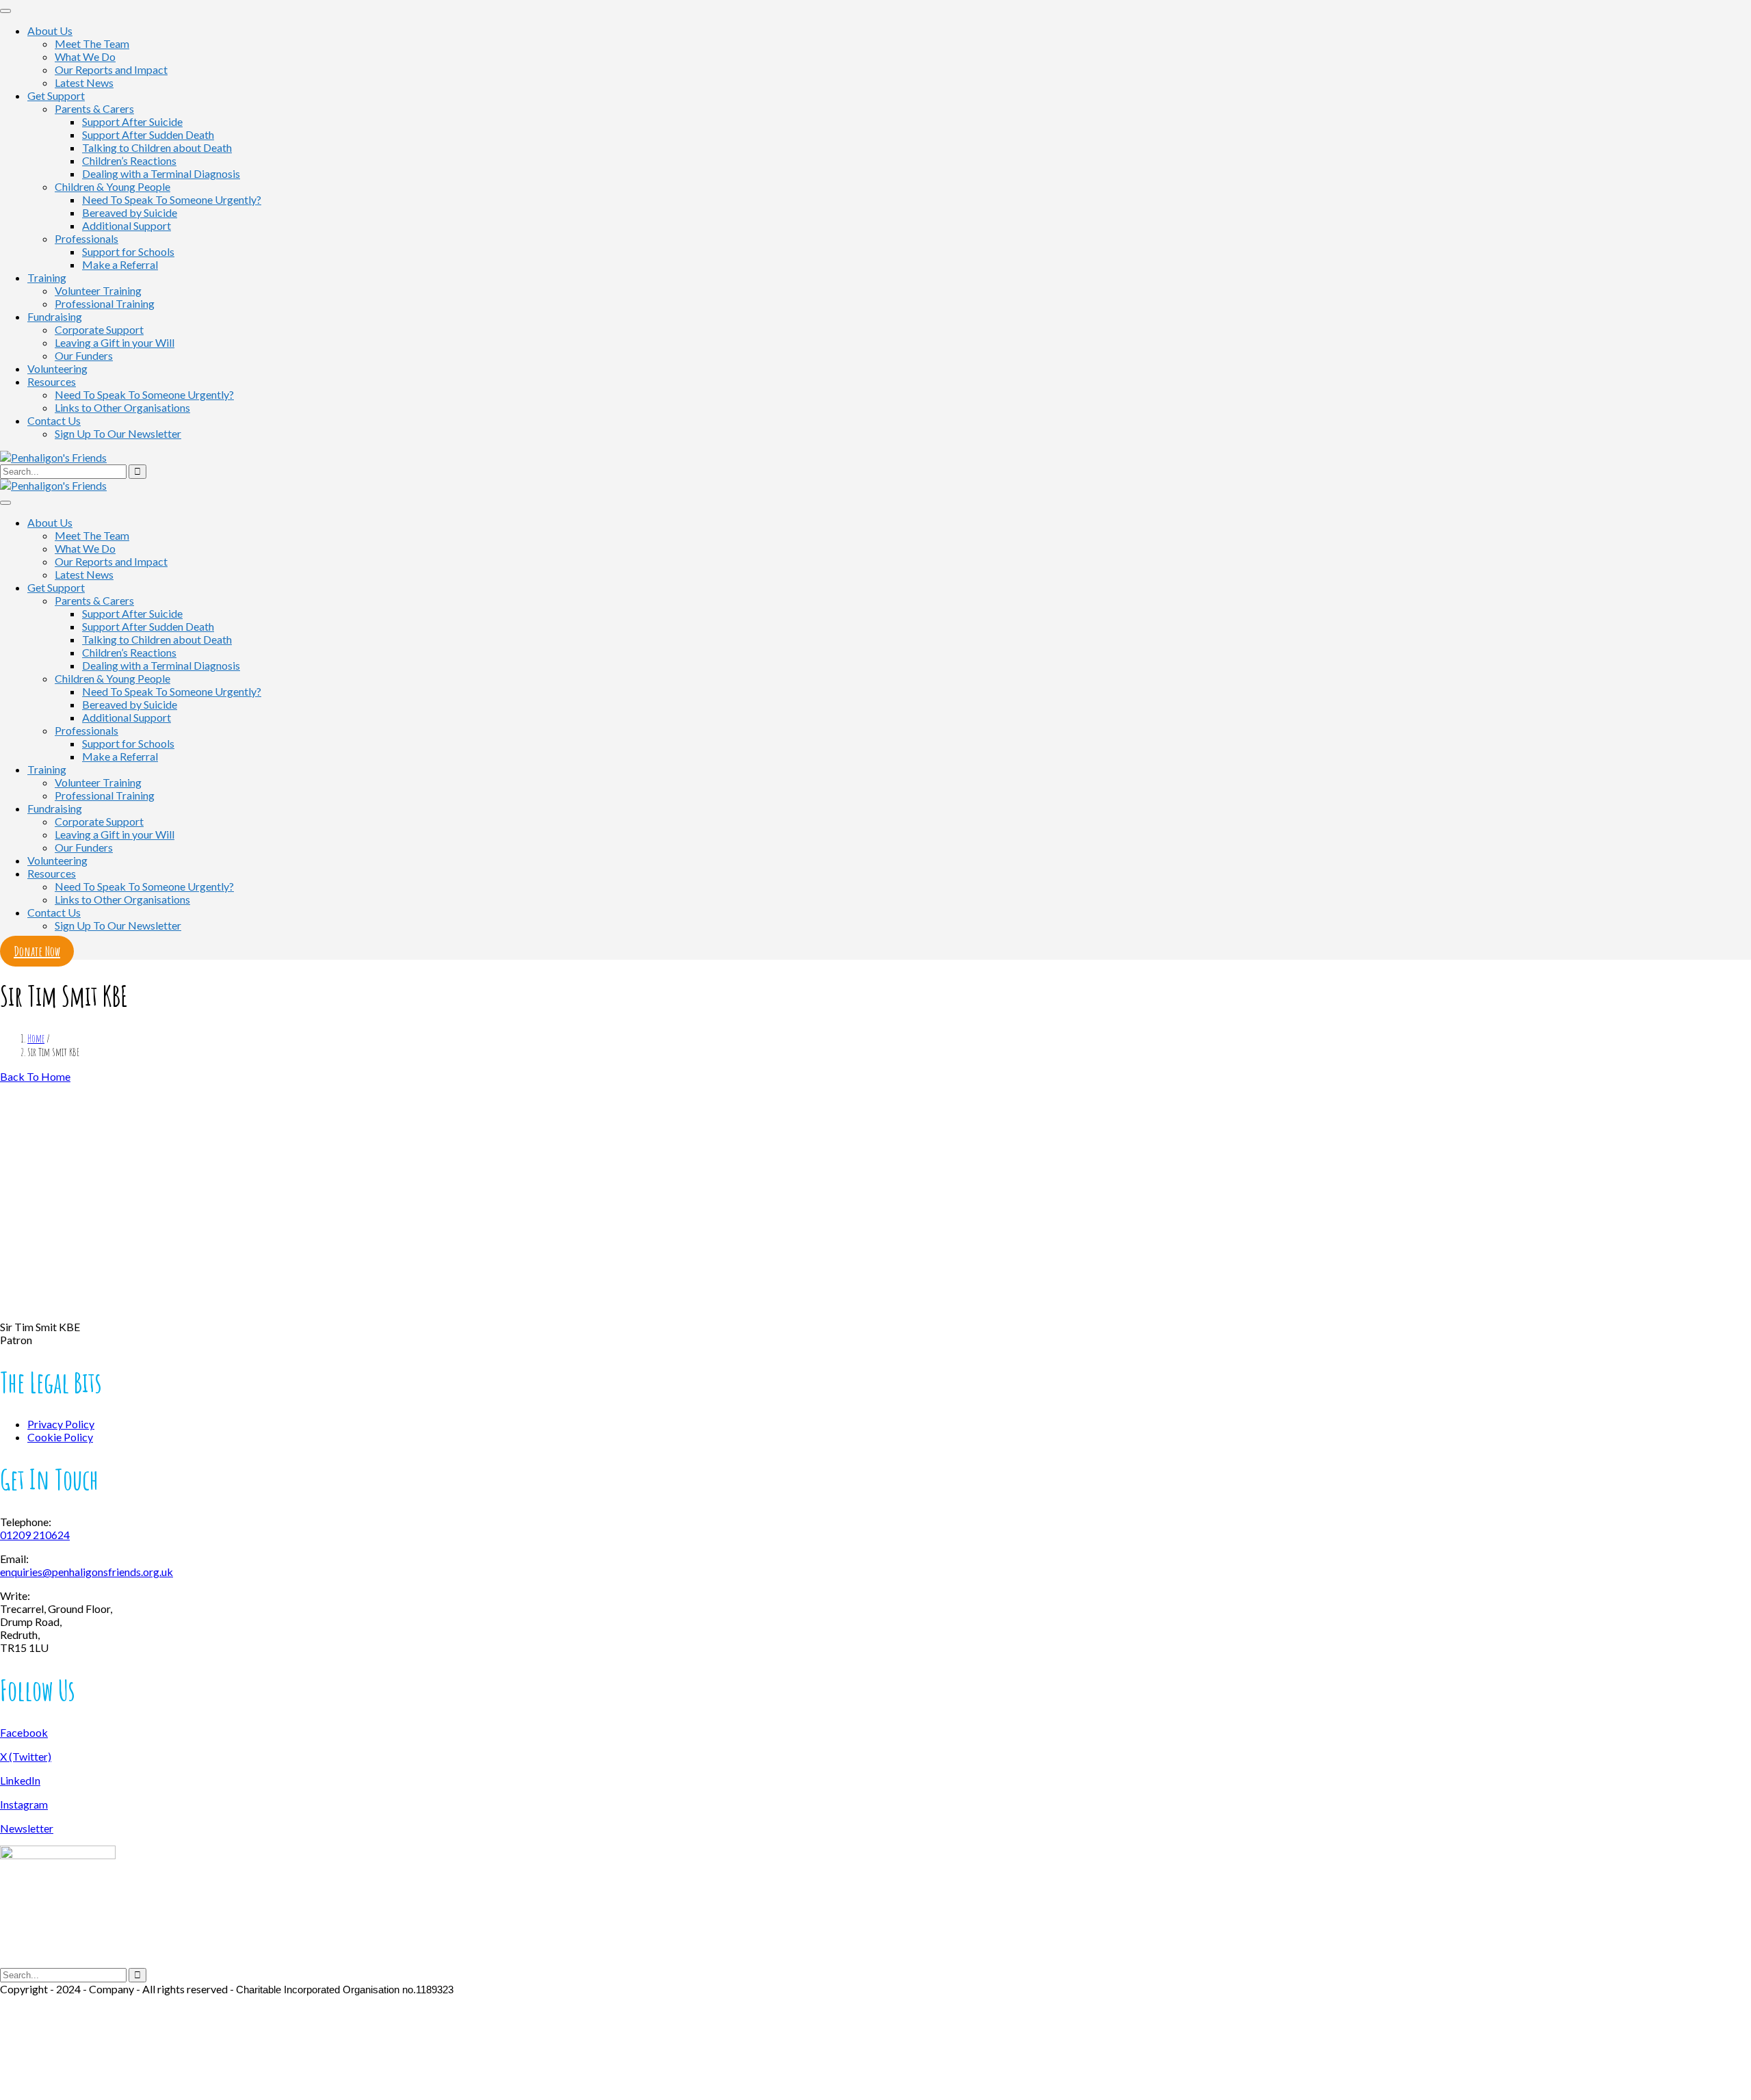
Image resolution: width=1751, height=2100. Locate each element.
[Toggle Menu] (5, 11)
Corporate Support (99, 329)
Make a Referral (120, 264)
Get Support (56, 95)
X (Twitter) (26, 1756)
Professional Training (105, 303)
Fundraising (55, 316)
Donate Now (37, 951)
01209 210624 (35, 1535)
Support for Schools (128, 251)
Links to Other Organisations (122, 407)
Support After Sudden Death (148, 134)
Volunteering (57, 368)
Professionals (87, 238)
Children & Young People (113, 186)
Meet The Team (92, 43)
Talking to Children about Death (157, 147)
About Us (50, 30)
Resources (52, 381)
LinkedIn (20, 1780)
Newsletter (27, 1828)
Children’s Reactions (129, 160)
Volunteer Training (98, 290)
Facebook (24, 1732)
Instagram (24, 1804)
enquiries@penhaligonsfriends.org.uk (87, 1572)
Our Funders (84, 355)
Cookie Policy (60, 1437)
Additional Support (127, 225)
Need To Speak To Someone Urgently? (172, 199)
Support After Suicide (132, 121)
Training (47, 277)
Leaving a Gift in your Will (115, 342)
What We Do (85, 56)
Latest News (84, 82)
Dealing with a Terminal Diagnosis (161, 173)
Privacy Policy (61, 1424)
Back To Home (35, 1076)
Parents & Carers (94, 108)
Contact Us (54, 420)
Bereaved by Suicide (130, 212)
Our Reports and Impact (111, 69)
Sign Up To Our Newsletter (118, 433)
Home (36, 1038)
